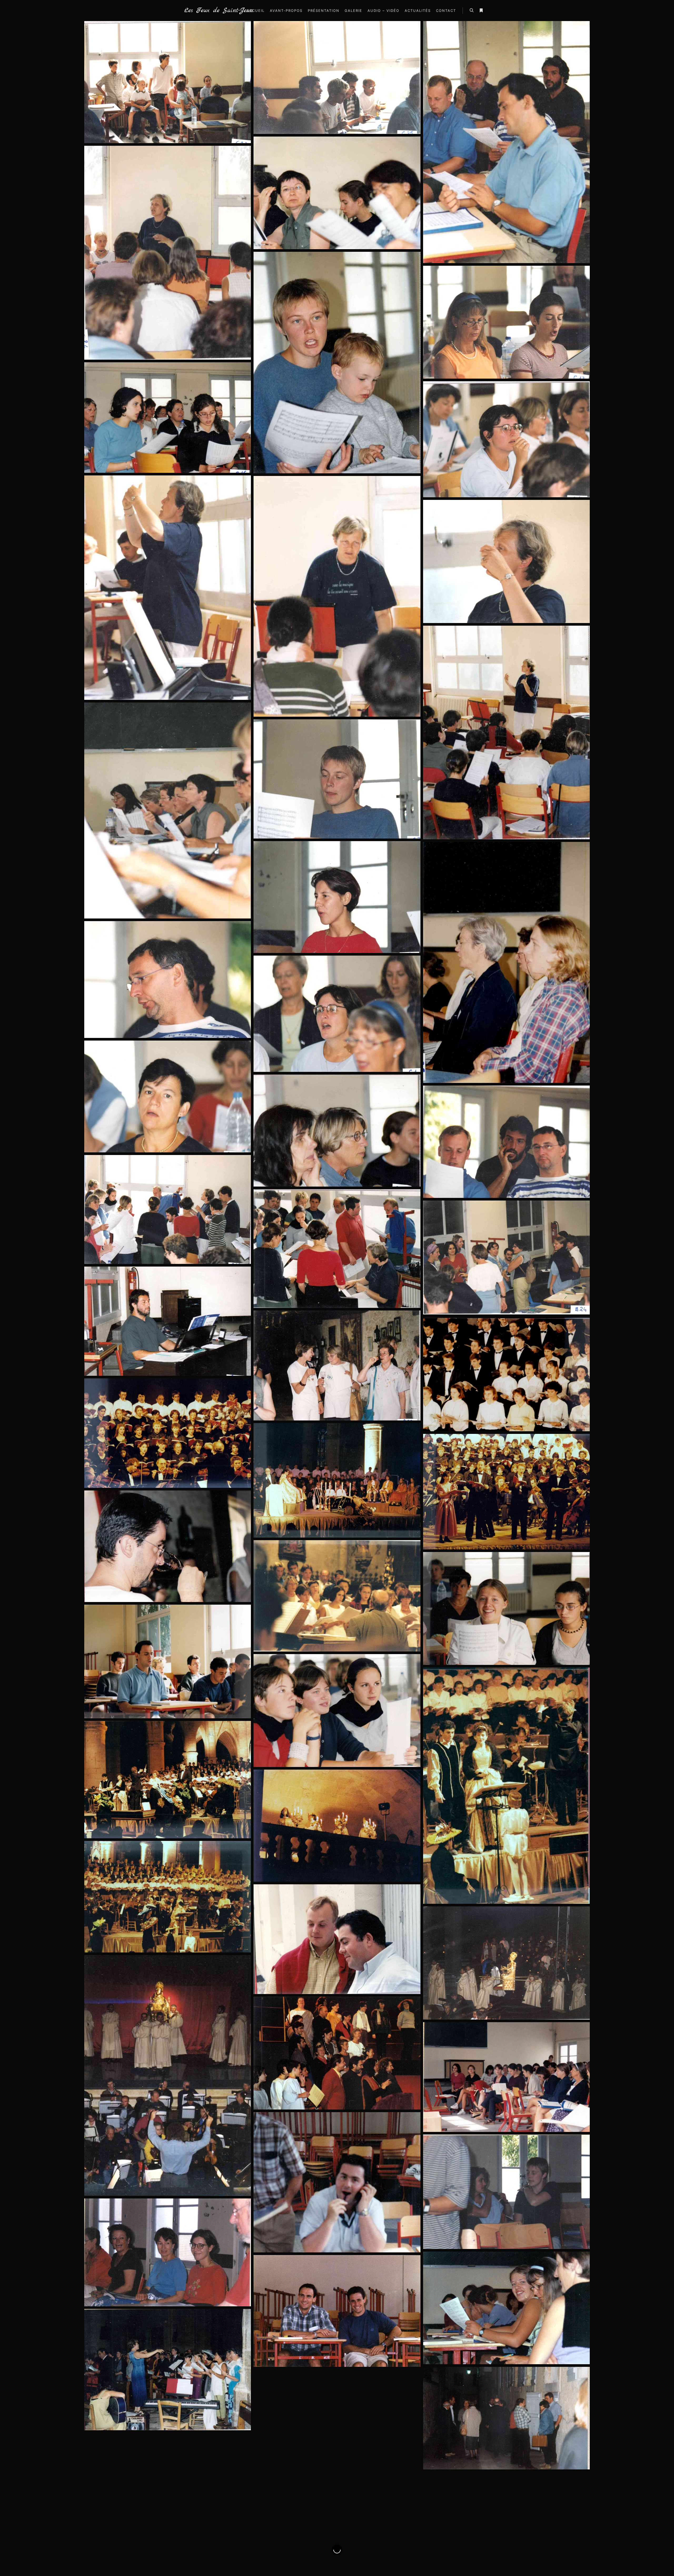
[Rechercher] (472, 11)
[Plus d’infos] (481, 11)
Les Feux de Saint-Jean (211, 11)
